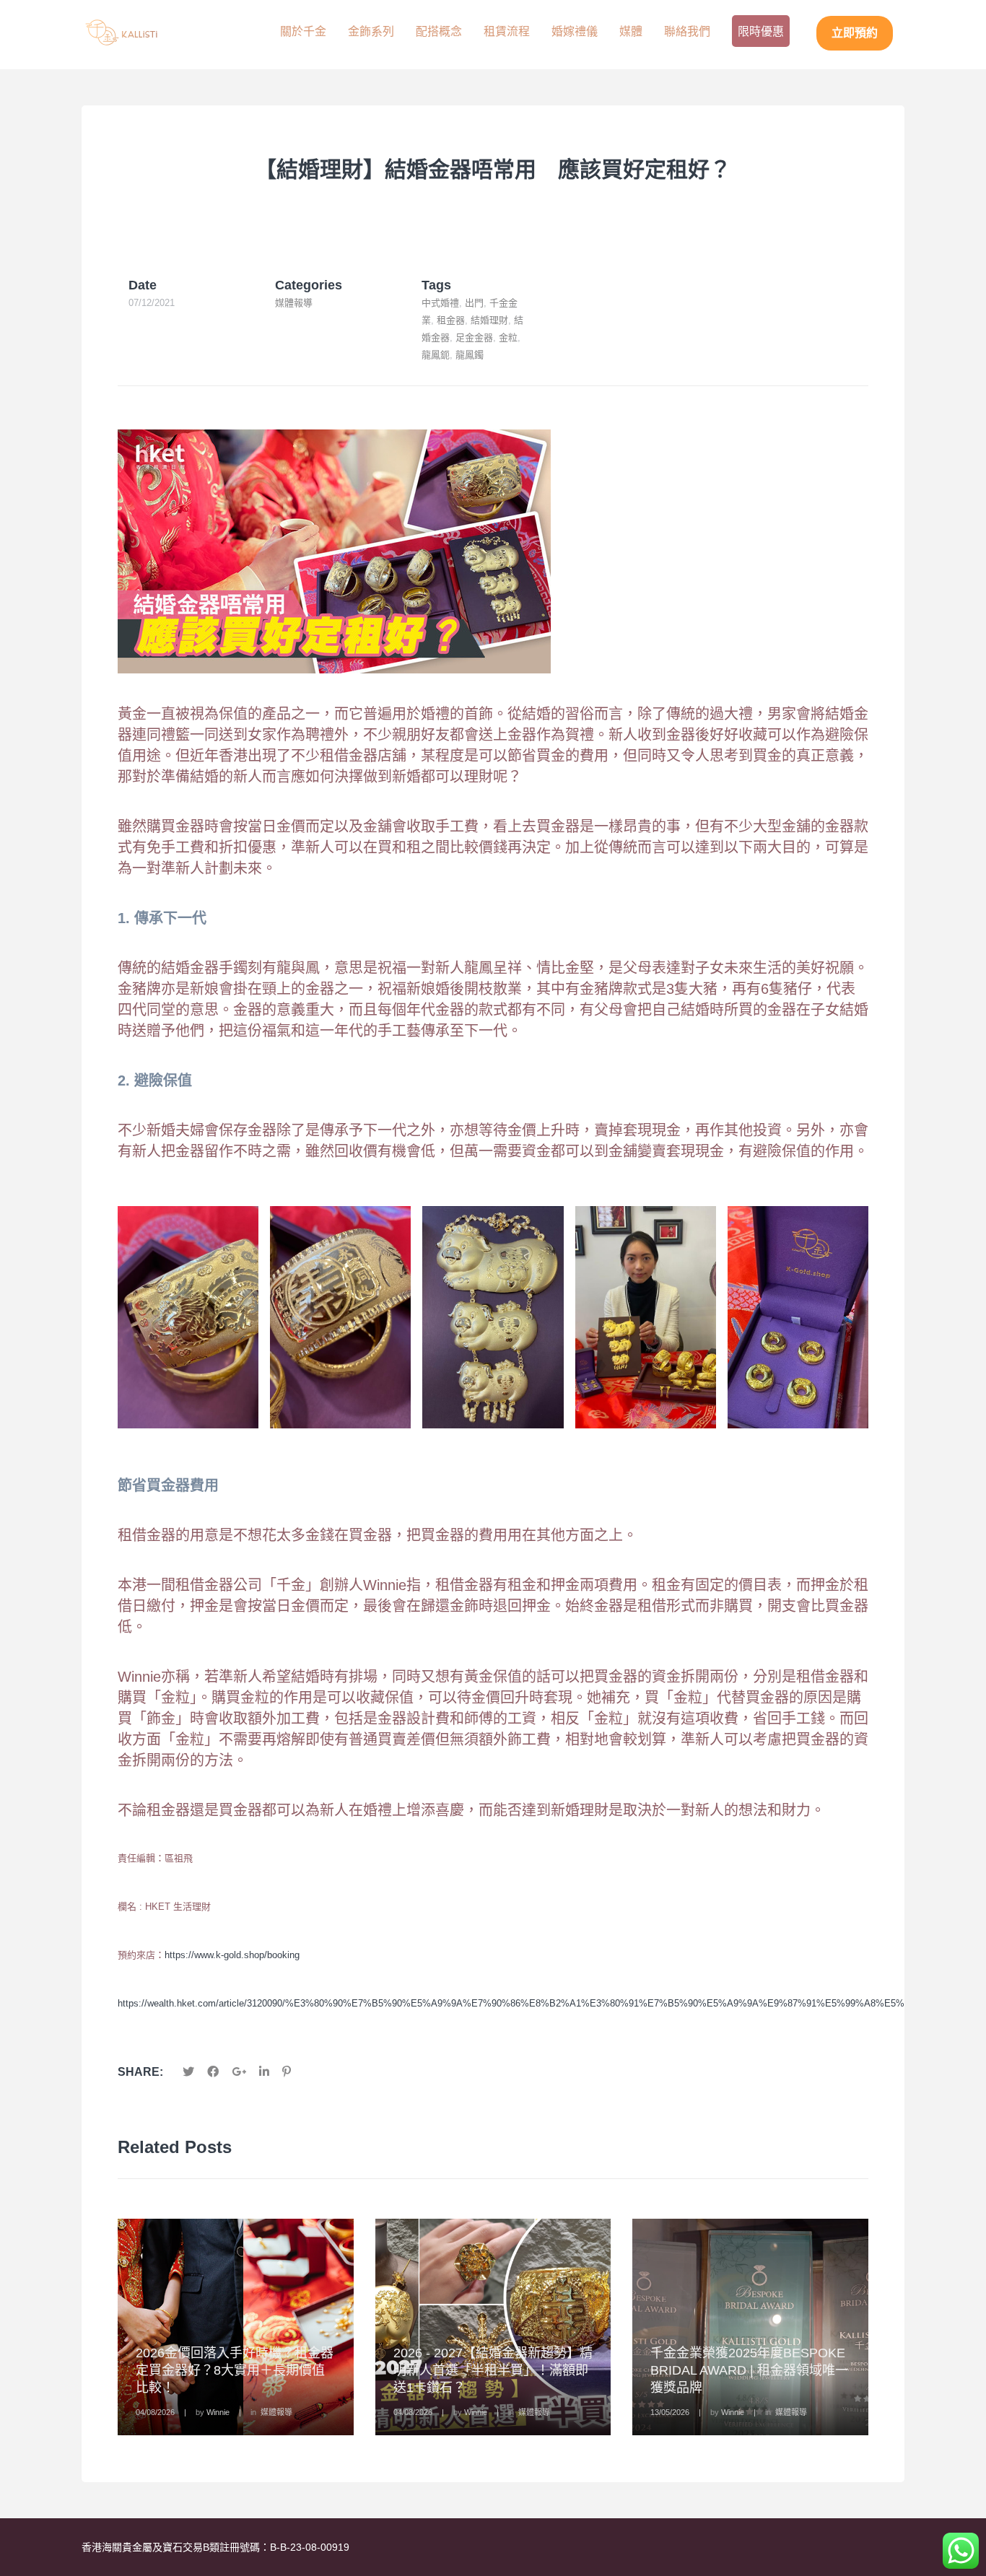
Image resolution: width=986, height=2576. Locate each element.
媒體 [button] (631, 31)
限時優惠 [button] (761, 31)
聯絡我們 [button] (687, 31)
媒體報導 (294, 303)
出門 (474, 303)
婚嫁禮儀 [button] (575, 31)
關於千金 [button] (303, 31)
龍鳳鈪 (436, 355)
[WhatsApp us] (961, 2551)
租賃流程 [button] (507, 31)
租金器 (451, 320)
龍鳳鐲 (470, 355)
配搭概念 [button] (439, 31)
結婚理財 (489, 320)
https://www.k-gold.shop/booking (232, 1955)
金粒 (508, 337)
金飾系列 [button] (371, 31)
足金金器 (474, 337)
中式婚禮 (440, 303)
